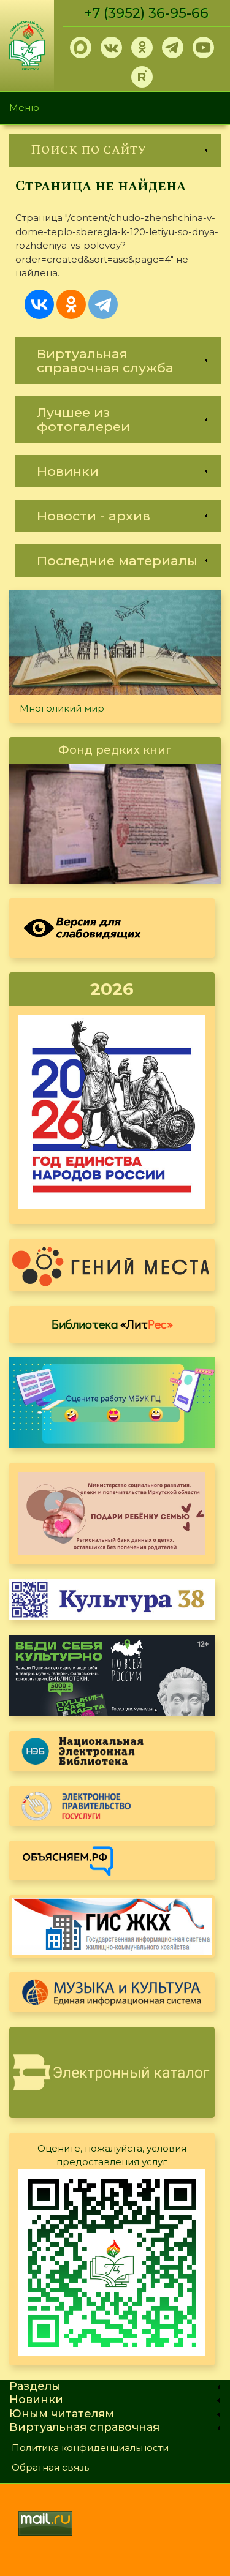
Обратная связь (50, 2467)
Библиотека (112, 1324)
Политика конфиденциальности (90, 2448)
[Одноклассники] (71, 304)
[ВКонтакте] (39, 304)
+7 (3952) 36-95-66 (147, 13)
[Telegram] (103, 304)
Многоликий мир (62, 708)
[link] (115, 150)
